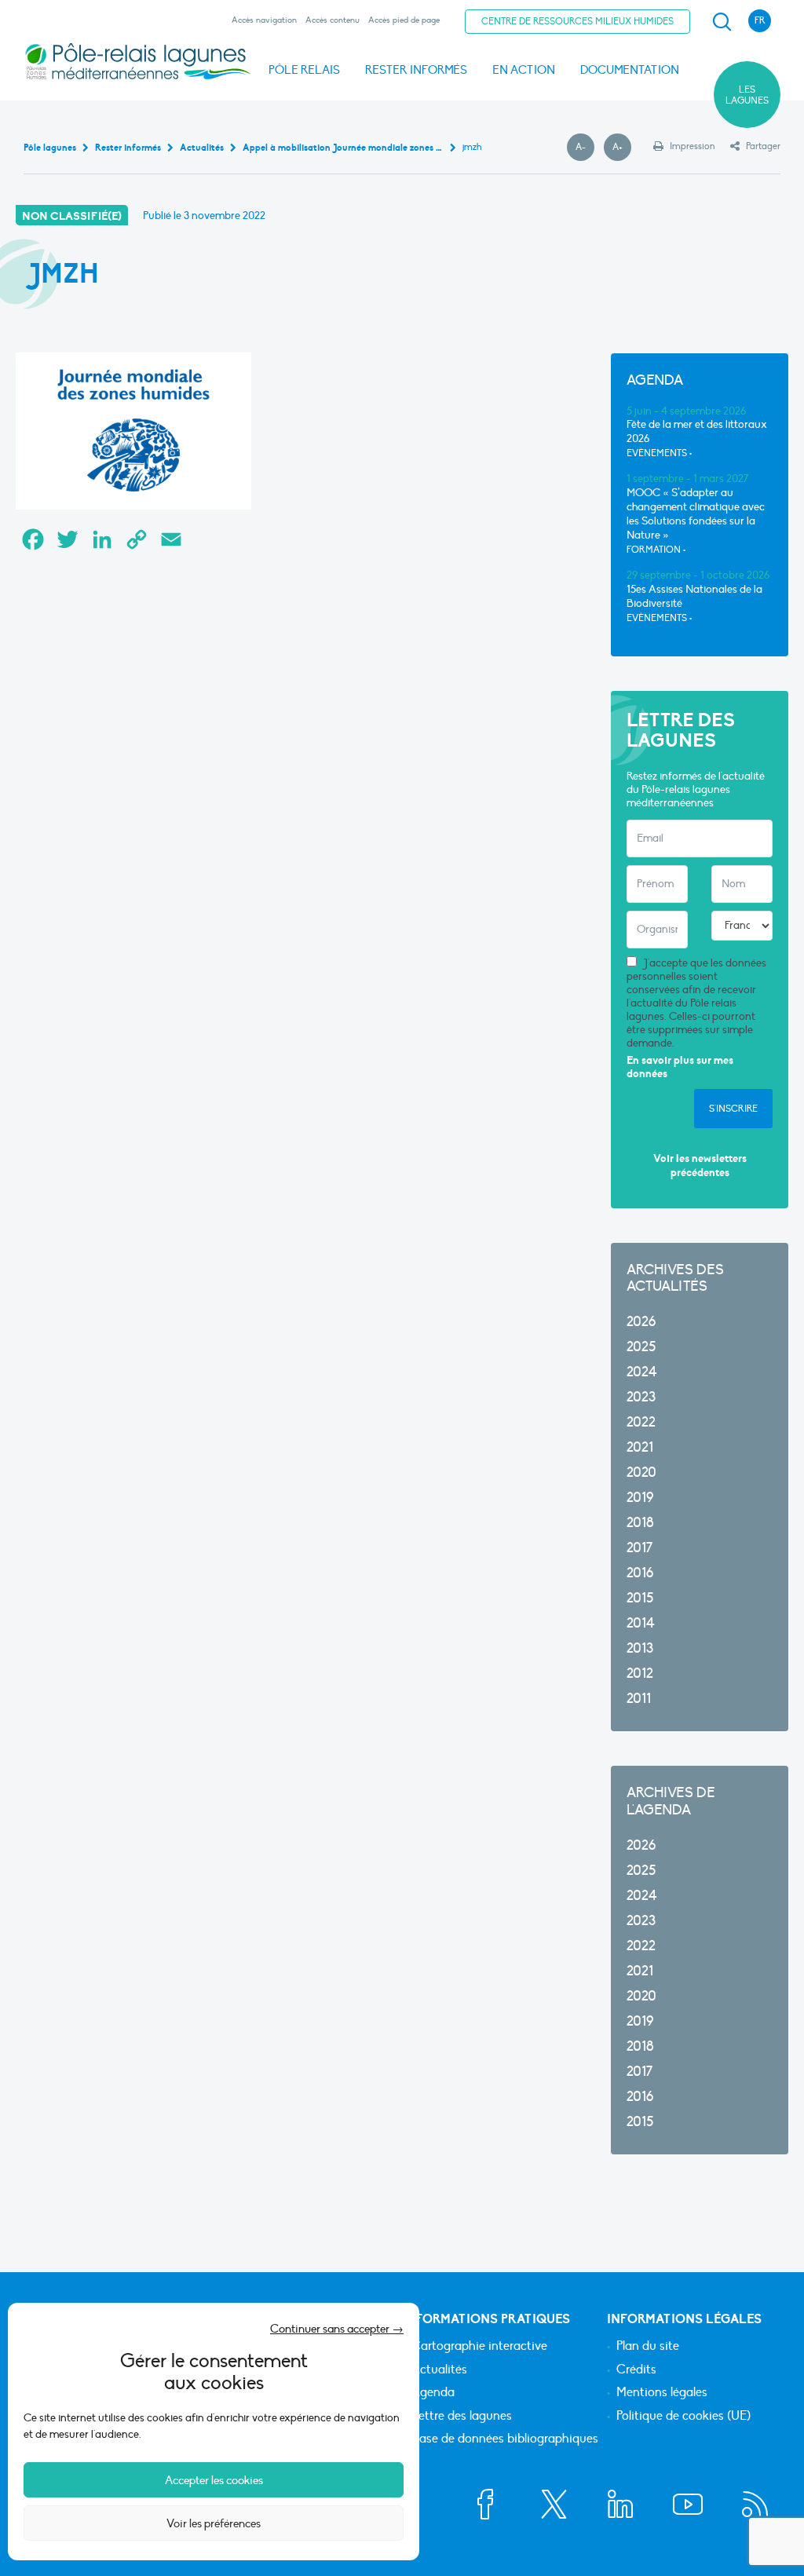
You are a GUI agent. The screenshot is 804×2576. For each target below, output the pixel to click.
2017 (640, 1548)
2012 (640, 1673)
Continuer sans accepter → (337, 2329)
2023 (641, 1397)
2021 (640, 1447)
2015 (640, 1598)
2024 (642, 1372)
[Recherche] (722, 22)
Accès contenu (333, 20)
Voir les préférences (214, 2523)
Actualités (439, 2370)
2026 (641, 1322)
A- (585, 148)
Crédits (636, 2370)
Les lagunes (747, 95)
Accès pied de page (404, 20)
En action (524, 70)
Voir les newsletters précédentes (700, 1166)
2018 (640, 1523)
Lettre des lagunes (462, 2417)
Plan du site (648, 2347)
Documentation (630, 70)
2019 (640, 1498)
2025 (641, 1347)
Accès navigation (264, 20)
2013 (640, 1648)
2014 (641, 1623)
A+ (622, 148)
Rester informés (416, 70)
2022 (641, 1422)
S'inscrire (733, 1109)
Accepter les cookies (214, 2480)
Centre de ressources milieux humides (577, 21)
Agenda (433, 2393)
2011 (639, 1699)
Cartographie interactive (479, 2347)
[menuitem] (719, 22)
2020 (641, 1473)
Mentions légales (662, 2393)
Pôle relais (304, 70)
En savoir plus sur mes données (680, 1067)
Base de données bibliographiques (505, 2439)
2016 (640, 1573)
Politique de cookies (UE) (683, 2417)
